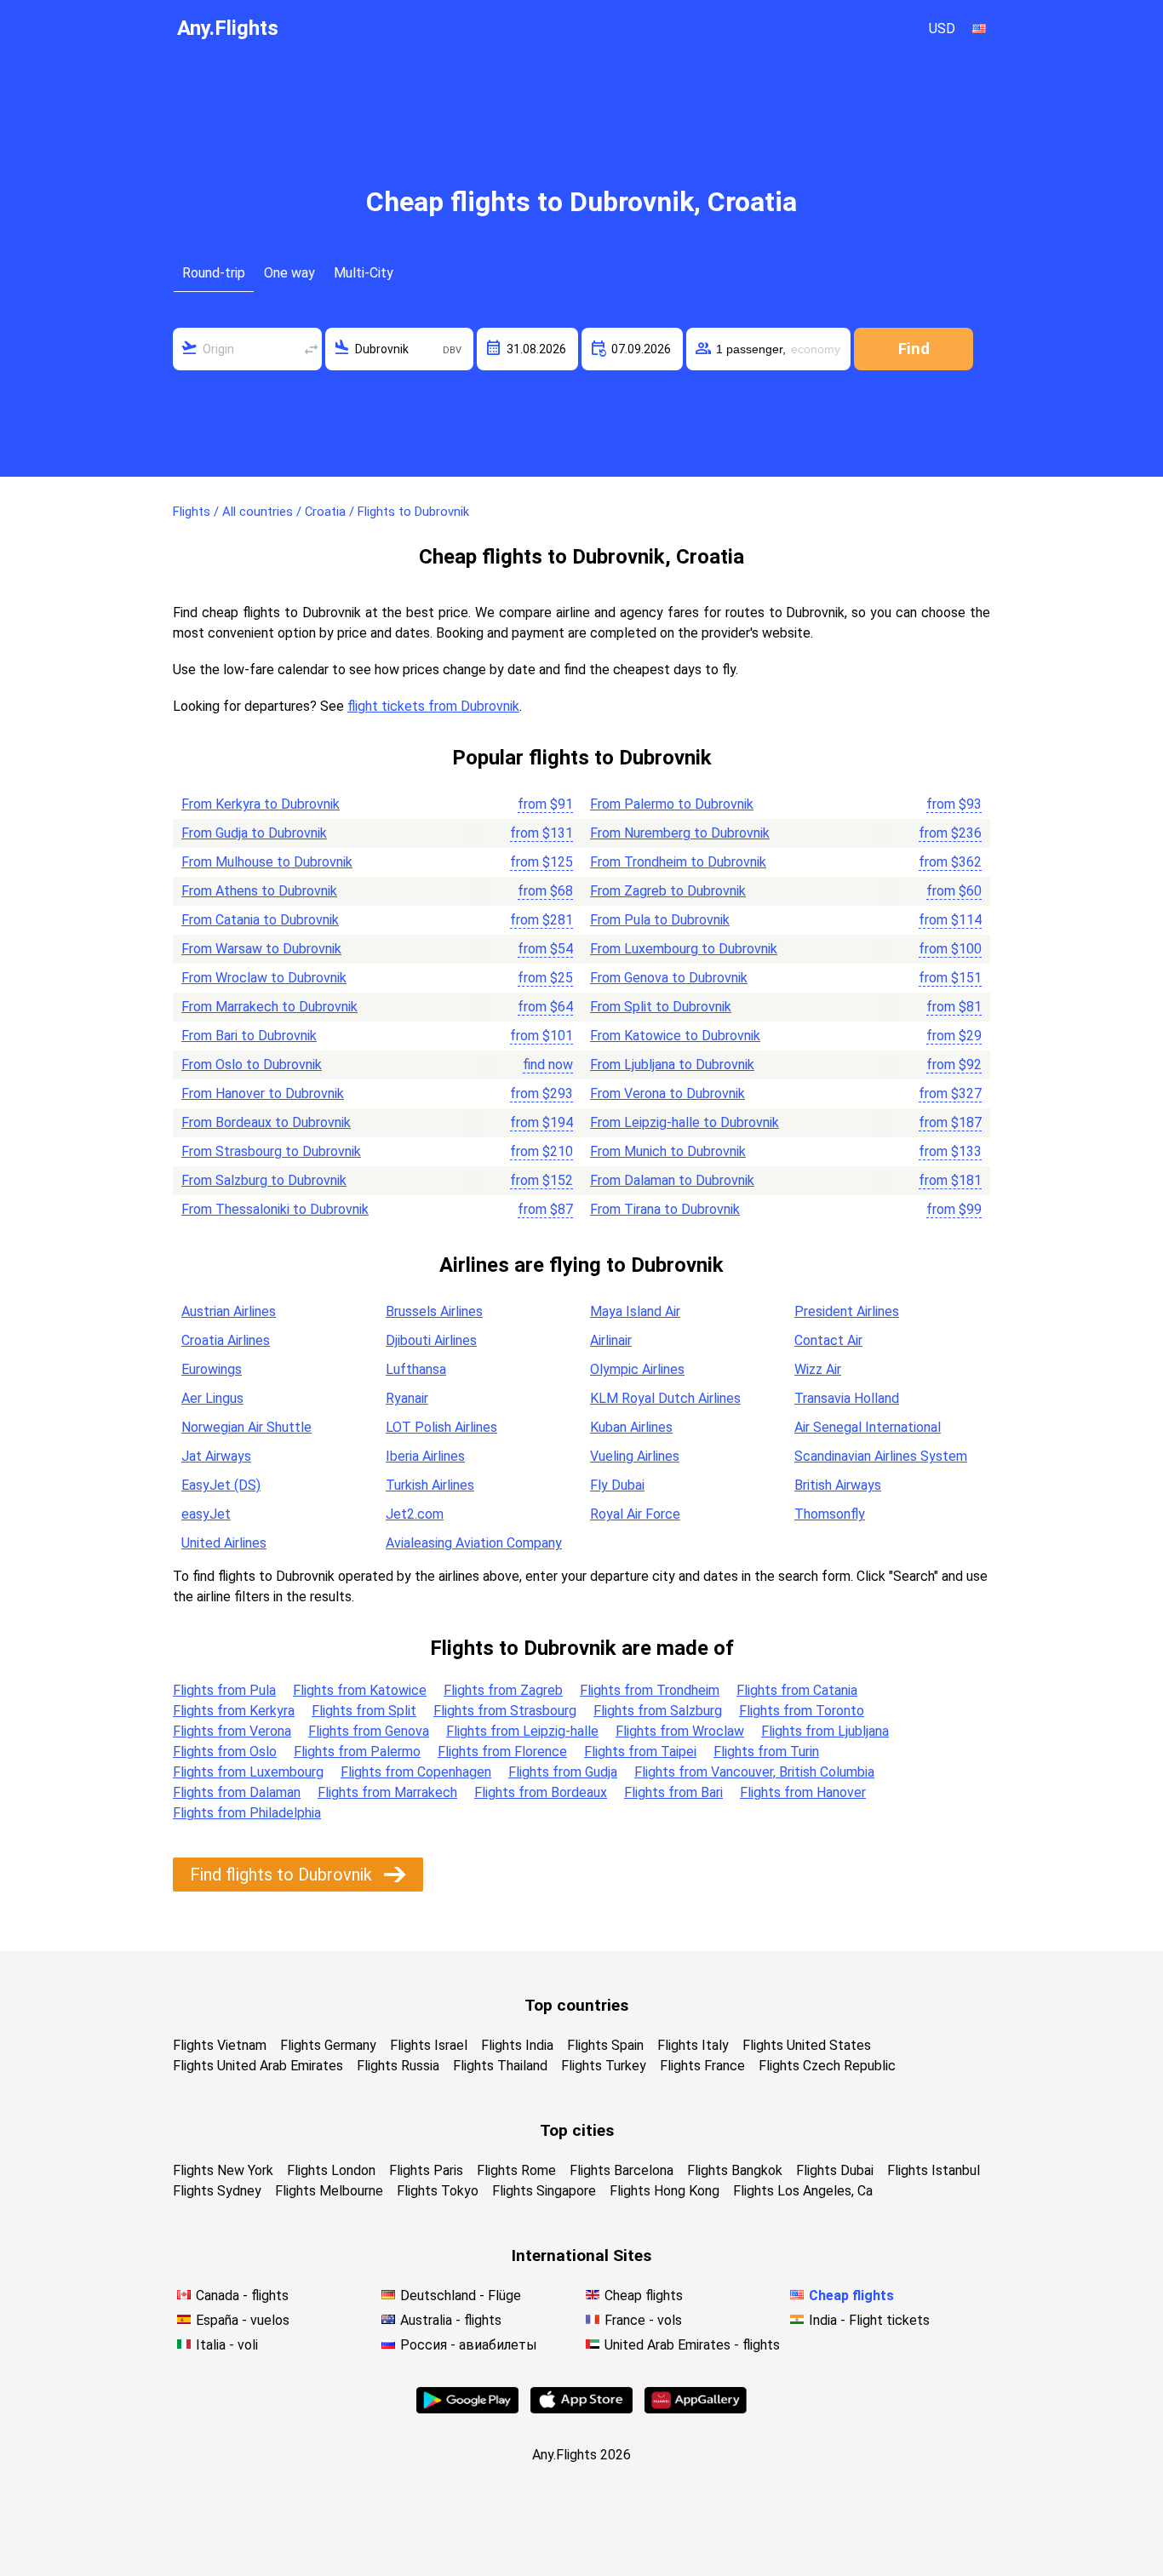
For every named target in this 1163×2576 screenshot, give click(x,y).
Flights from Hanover (803, 1792)
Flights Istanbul (934, 2170)
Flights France (702, 2066)
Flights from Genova (369, 1731)
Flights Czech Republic (827, 2066)
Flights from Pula (224, 1690)
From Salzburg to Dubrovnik (264, 1180)
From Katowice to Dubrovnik (675, 1036)
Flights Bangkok (735, 2170)
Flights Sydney (217, 2191)
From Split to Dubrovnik (661, 1007)
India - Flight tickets (869, 2320)
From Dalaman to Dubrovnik (672, 1180)
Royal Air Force (635, 1514)
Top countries (576, 2005)
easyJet (206, 1514)
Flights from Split (364, 1711)
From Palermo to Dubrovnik (672, 804)
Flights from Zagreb (503, 1690)
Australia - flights (451, 2320)
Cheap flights (644, 2296)
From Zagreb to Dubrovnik (668, 891)
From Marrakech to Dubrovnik (269, 1007)
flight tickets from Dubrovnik (433, 706)
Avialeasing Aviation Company (474, 1543)
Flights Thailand (500, 2066)
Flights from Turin (766, 1752)
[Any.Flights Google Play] (467, 2409)
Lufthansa (416, 1369)
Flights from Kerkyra (234, 1711)
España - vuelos (243, 2320)
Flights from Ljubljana (825, 1731)
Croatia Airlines (226, 1340)
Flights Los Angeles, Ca (803, 2191)
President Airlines (847, 1311)
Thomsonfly (830, 1514)
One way (289, 273)
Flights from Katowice (360, 1690)
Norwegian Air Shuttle (246, 1427)
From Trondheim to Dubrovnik (678, 862)
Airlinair (611, 1340)
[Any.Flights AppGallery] (696, 2409)
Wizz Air (818, 1369)
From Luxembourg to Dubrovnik (684, 949)
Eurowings (212, 1369)
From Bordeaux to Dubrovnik (266, 1122)
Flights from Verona (232, 1731)
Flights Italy (693, 2045)
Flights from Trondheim (650, 1690)
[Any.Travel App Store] (581, 2409)
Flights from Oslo (225, 1752)
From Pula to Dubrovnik (660, 920)
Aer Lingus (212, 1398)
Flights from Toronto (802, 1711)
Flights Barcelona (622, 2170)
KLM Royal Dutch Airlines (665, 1398)
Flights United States (807, 2045)
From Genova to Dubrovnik (669, 978)
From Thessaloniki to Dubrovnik (275, 1209)
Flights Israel (429, 2045)
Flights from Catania (797, 1690)
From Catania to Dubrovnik (260, 920)
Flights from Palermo (357, 1752)
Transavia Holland (847, 1398)
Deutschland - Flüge (461, 2296)
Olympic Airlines (637, 1369)
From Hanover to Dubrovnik (263, 1093)
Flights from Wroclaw (680, 1731)
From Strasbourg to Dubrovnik (271, 1151)
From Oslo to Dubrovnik (252, 1065)
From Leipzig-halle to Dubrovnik (685, 1122)
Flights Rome (516, 2170)
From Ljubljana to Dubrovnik (672, 1065)
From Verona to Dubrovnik (667, 1093)
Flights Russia (398, 2066)
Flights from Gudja (563, 1772)
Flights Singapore (544, 2191)
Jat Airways (216, 1456)
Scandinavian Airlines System (881, 1456)
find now (548, 1065)
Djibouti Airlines (431, 1340)
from (545, 804)
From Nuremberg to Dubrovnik (680, 833)
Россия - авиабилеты (469, 2345)
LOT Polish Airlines (441, 1427)
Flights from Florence (502, 1752)
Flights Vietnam (220, 2045)
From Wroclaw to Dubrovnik (264, 978)
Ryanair (407, 1398)
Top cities (577, 2130)
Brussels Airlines (434, 1311)
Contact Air (828, 1340)
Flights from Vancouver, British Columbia (754, 1772)
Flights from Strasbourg (505, 1711)
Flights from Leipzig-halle (522, 1731)
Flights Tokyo (438, 2191)
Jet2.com (415, 1514)
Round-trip (214, 273)
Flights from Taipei (640, 1752)
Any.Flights (228, 28)
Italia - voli (227, 2345)
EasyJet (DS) (221, 1485)
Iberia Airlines (425, 1456)
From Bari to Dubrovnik (249, 1036)
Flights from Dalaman (237, 1792)
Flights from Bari (673, 1792)
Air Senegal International (868, 1427)
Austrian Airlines (229, 1311)
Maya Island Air (635, 1311)
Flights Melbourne (329, 2191)
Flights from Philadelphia (247, 1813)
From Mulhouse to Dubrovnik (267, 862)
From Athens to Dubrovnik (259, 891)
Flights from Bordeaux (541, 1792)
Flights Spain (605, 2045)
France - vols (643, 2320)
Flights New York (223, 2170)
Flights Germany (328, 2045)
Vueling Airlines (635, 1456)
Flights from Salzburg (658, 1711)
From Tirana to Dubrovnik (665, 1209)
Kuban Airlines (631, 1427)
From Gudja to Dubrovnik (254, 833)
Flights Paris (426, 2170)
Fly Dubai (617, 1485)
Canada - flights (242, 2296)
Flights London (331, 2170)
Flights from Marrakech (387, 1792)
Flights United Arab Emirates (258, 2066)
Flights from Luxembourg (248, 1772)
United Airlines (224, 1543)
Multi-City (364, 273)
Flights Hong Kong (665, 2191)
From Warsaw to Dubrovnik (261, 949)
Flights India (517, 2045)
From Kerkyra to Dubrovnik (261, 804)
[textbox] (247, 349)
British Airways (838, 1485)
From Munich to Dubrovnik (668, 1151)
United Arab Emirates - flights (692, 2345)
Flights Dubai (835, 2170)
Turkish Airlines (430, 1485)
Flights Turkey (604, 2066)
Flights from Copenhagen (416, 1772)
